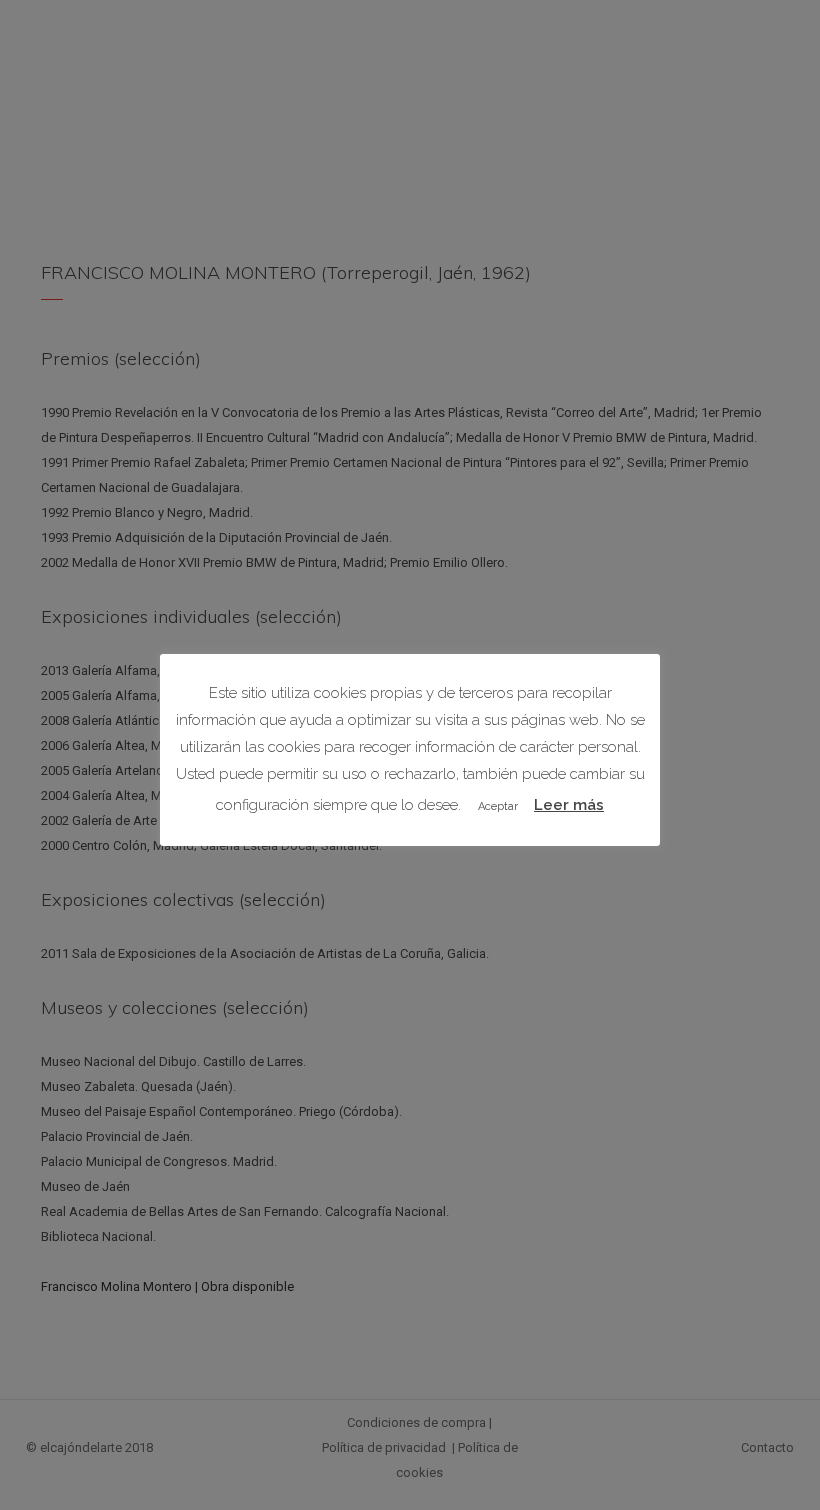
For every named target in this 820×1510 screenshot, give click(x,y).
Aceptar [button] (498, 806)
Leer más (569, 805)
